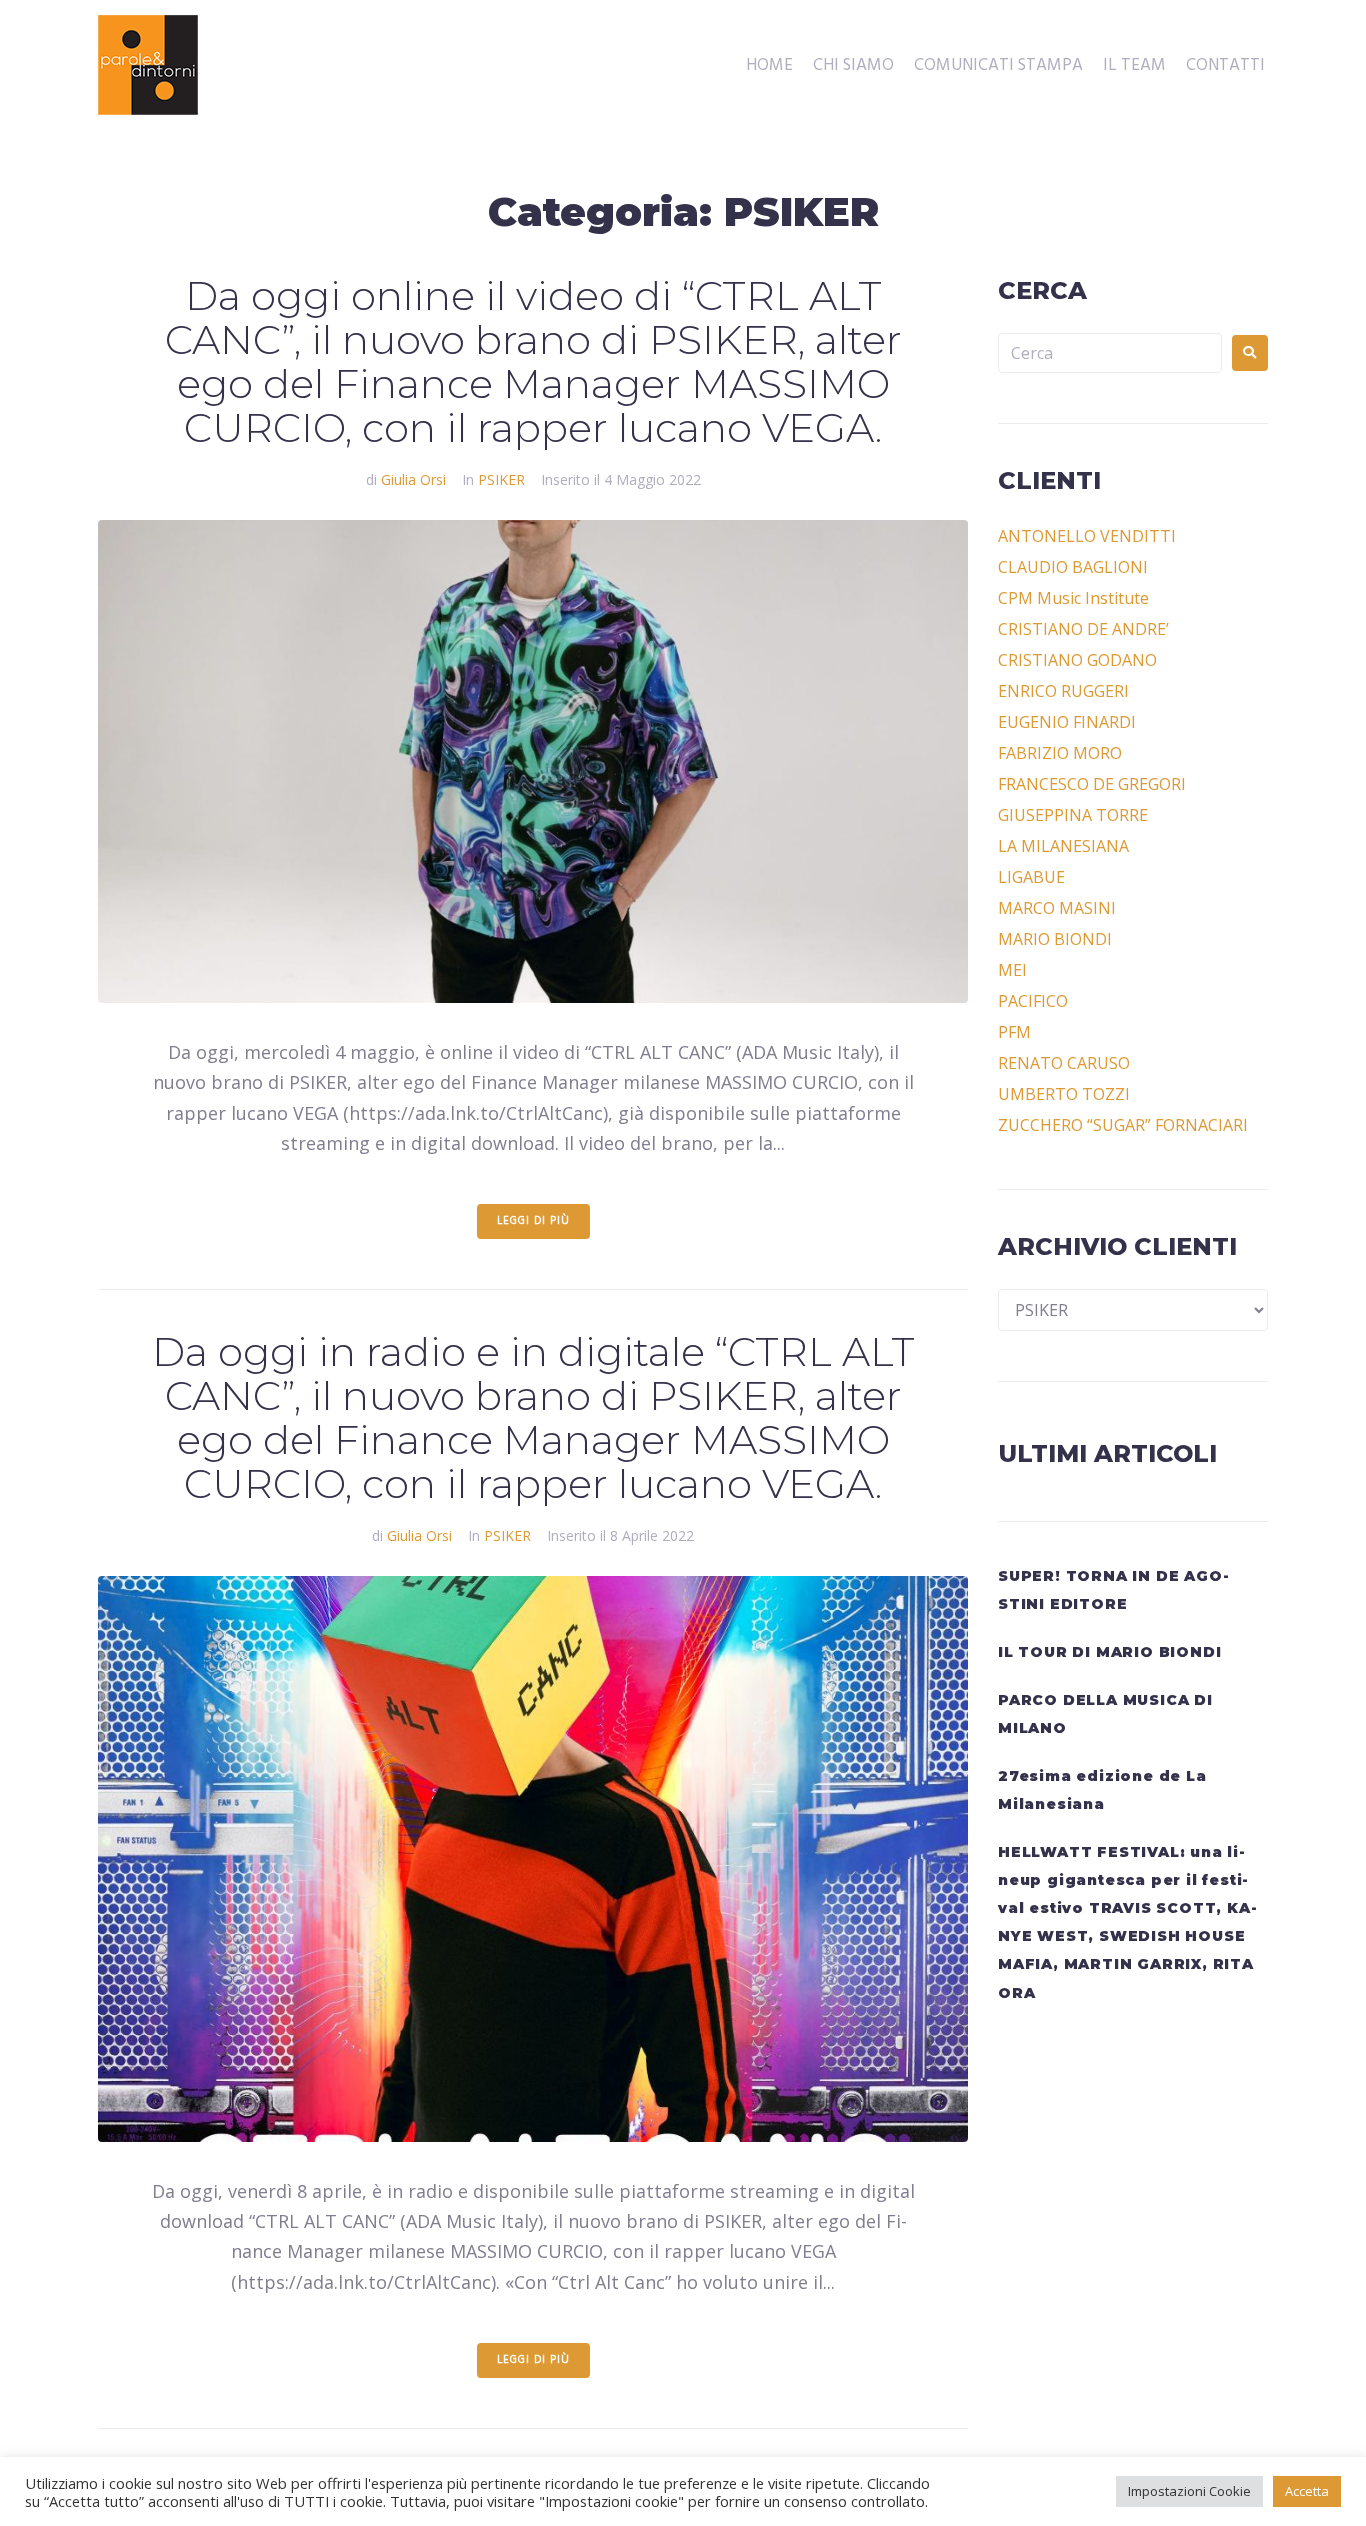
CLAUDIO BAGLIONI (1073, 567)
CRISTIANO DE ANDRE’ (1083, 629)
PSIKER (501, 479)
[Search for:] (1110, 353)
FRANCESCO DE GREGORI (1092, 784)
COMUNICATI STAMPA (998, 66)
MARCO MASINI (1057, 908)
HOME (769, 66)
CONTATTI (1225, 66)
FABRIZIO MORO (1060, 753)
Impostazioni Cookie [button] (1189, 2491)
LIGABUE (1031, 877)
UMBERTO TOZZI (1064, 1094)
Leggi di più (533, 1221)
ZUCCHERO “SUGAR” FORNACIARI (1123, 1125)
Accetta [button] (1307, 2491)
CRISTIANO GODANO (1077, 660)
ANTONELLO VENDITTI (1087, 536)
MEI (1012, 970)
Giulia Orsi (413, 479)
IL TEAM (1134, 66)
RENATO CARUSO (1064, 1063)
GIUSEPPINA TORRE (1073, 815)
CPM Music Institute (1073, 598)
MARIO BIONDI (1055, 939)
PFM (1014, 1032)
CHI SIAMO (853, 66)
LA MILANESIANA (1063, 846)
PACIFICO (1033, 1001)
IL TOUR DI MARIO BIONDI (1109, 1652)
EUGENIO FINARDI (1067, 722)
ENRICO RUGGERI (1063, 691)
